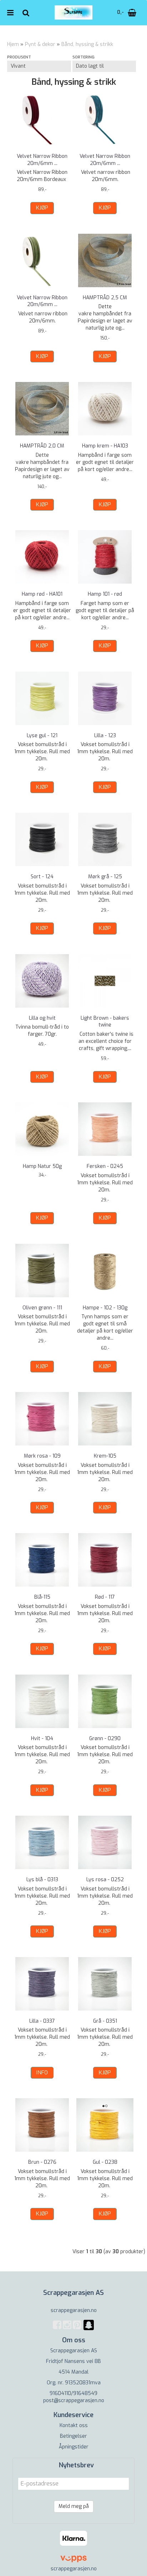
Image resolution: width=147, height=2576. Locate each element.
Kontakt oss (74, 2425)
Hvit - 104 (42, 1739)
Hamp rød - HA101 (42, 594)
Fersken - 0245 (105, 1166)
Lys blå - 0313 (42, 1880)
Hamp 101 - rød (105, 594)
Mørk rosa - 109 (42, 1456)
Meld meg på (74, 2506)
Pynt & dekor (40, 44)
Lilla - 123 (105, 736)
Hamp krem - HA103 (105, 446)
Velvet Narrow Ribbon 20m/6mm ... (42, 160)
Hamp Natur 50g (42, 1166)
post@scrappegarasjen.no (74, 2401)
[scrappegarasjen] (89, 2329)
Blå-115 (42, 1597)
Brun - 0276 (42, 2162)
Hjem (13, 44)
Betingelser (73, 2436)
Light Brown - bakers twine (105, 1022)
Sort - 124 (42, 877)
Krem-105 (105, 1456)
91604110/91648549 (73, 2393)
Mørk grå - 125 (105, 877)
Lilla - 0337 (42, 2021)
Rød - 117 (105, 1597)
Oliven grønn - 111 (42, 1308)
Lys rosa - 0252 (105, 1880)
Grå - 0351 (105, 2021)
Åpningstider (74, 2447)
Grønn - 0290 (105, 1739)
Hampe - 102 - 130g (105, 1308)
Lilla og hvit (42, 1018)
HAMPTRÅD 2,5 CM (105, 298)
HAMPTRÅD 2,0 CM (42, 446)
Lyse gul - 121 (42, 736)
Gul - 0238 (105, 2162)
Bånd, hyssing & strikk (87, 44)
